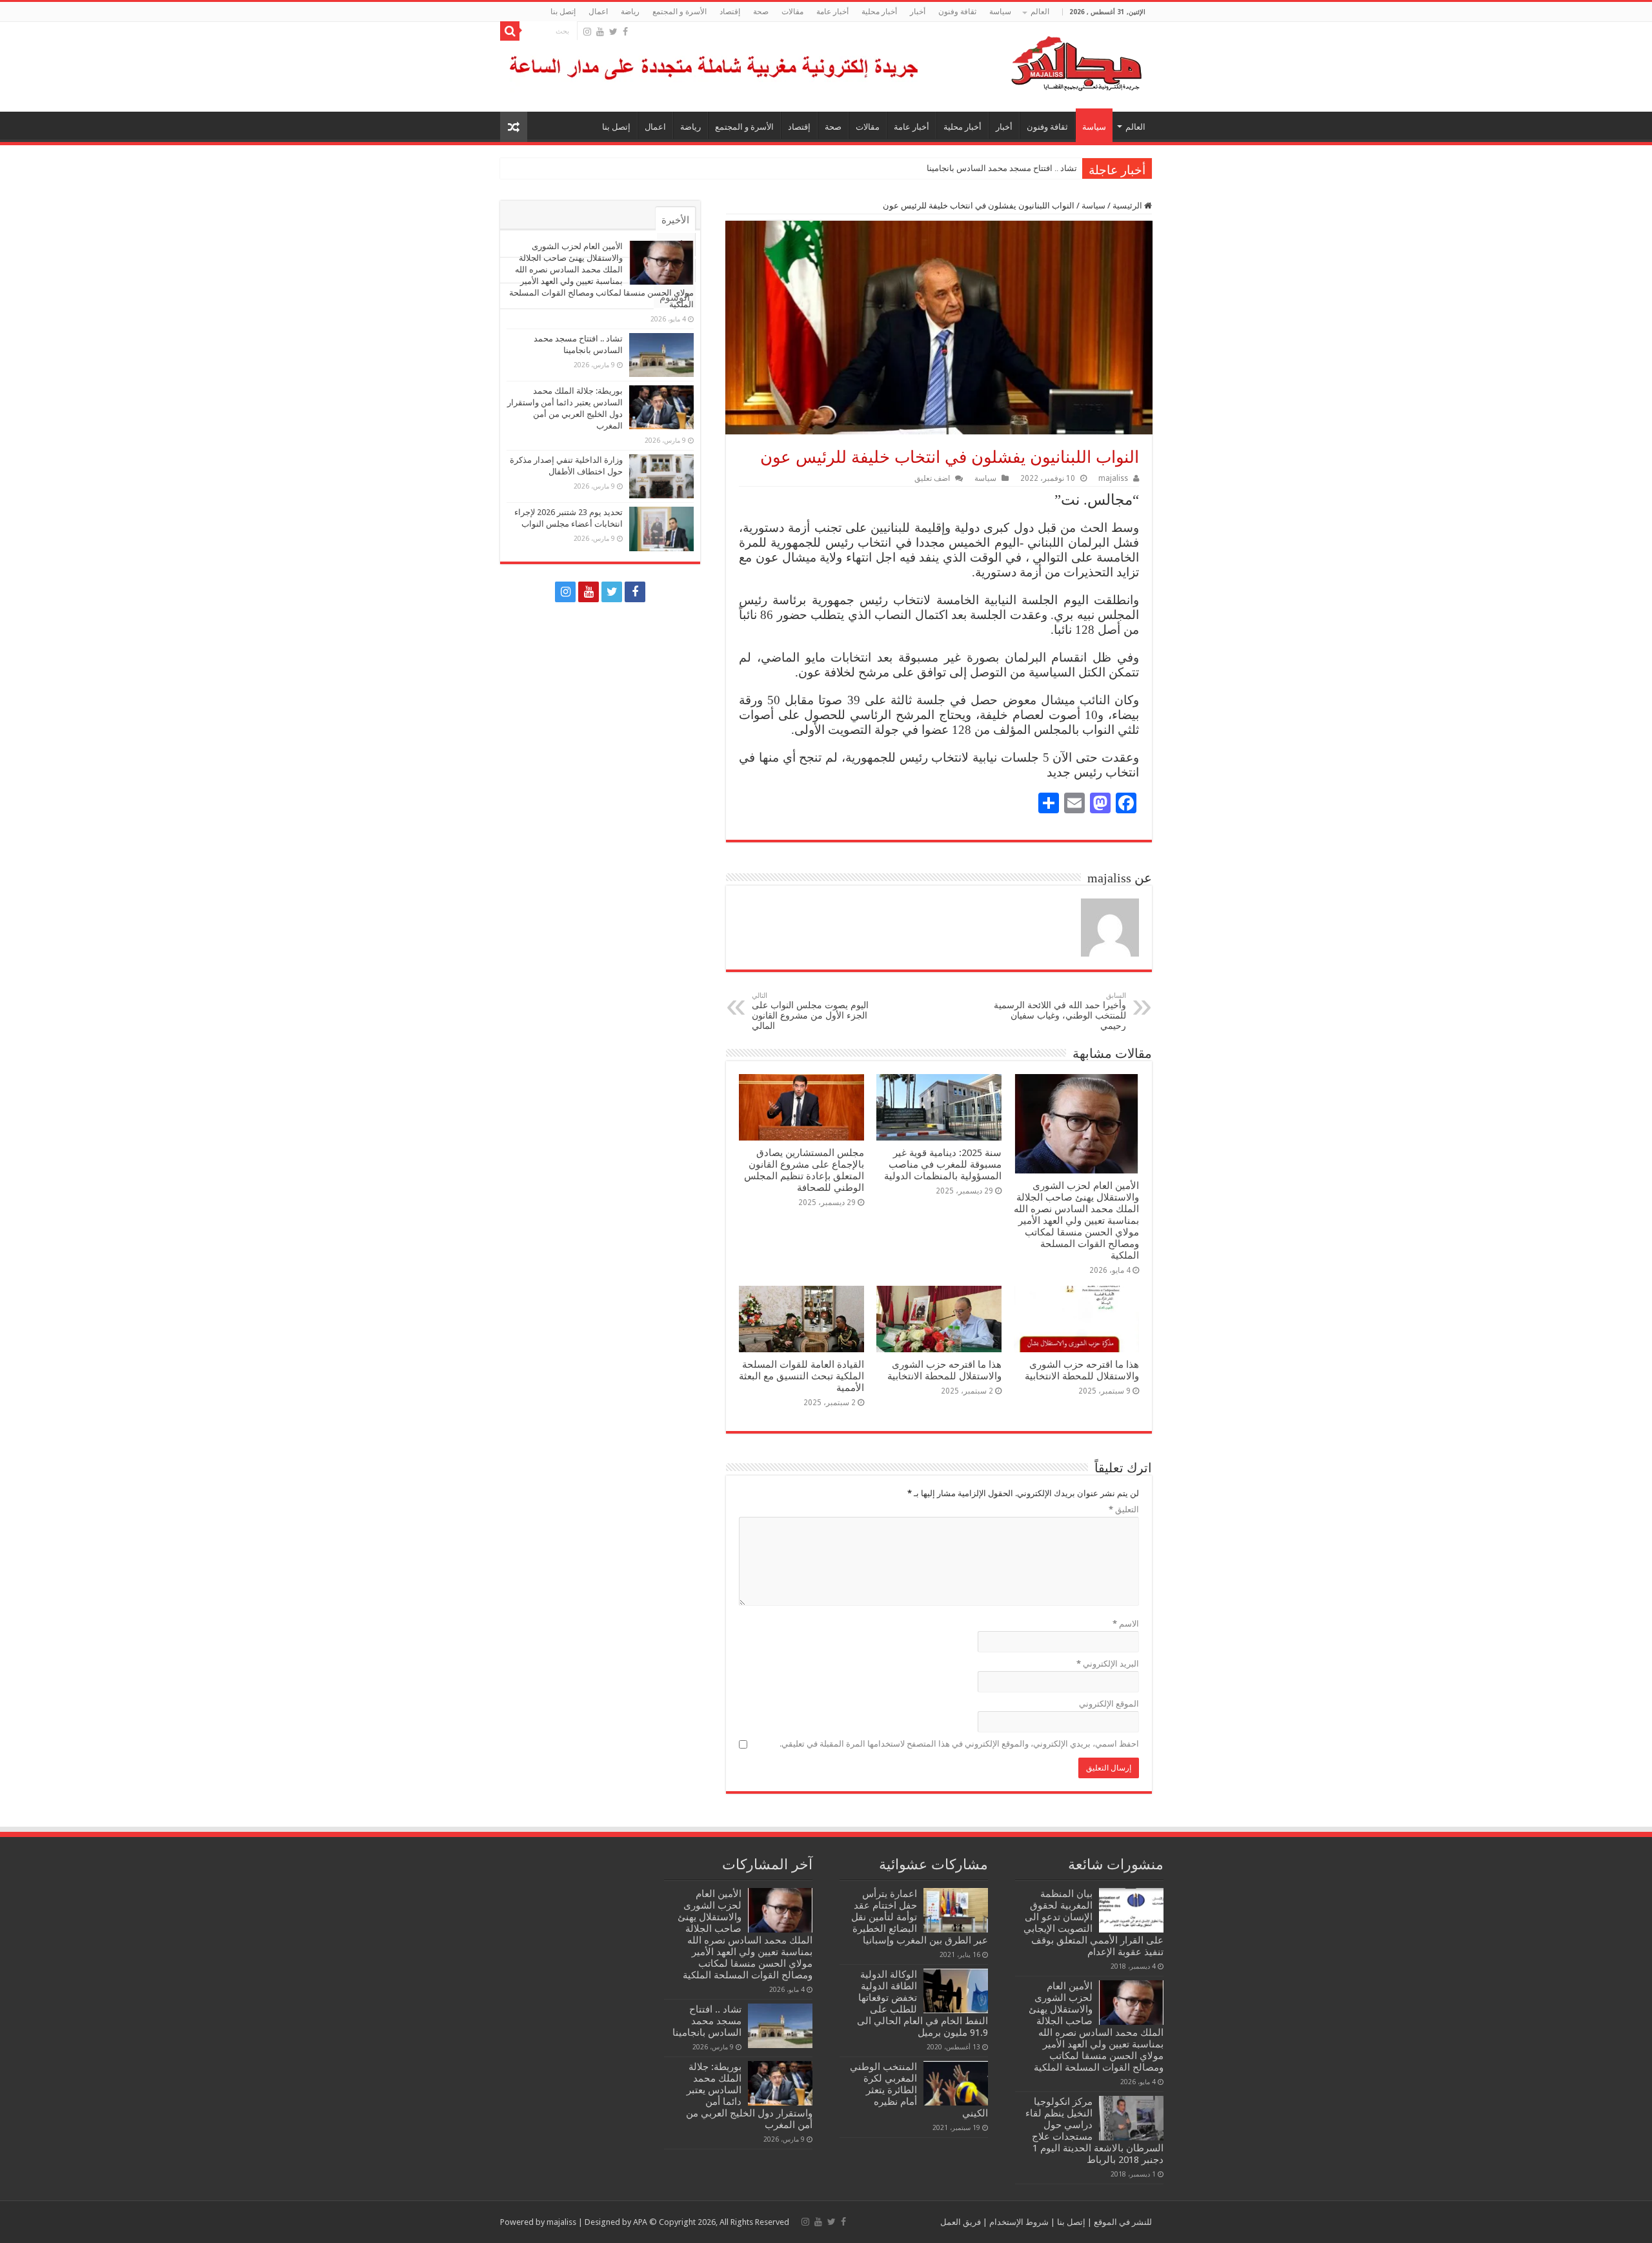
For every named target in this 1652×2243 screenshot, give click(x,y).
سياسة (1000, 12)
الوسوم (675, 298)
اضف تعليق (932, 478)
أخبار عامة (832, 12)
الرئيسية (1128, 206)
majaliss (1113, 478)
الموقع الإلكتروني (1109, 1704)
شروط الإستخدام (1018, 2222)
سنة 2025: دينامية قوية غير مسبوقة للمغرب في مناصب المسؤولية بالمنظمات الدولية (943, 1164)
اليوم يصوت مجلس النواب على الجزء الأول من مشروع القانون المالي (810, 1011)
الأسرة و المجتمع (680, 12)
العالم (1040, 12)
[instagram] (587, 32)
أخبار (918, 12)
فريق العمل (961, 2222)
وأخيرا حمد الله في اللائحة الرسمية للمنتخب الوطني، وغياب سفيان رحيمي (1060, 1011)
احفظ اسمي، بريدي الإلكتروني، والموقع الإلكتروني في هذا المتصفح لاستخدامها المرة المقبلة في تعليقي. (959, 1744)
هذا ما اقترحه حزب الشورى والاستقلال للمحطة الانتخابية (1082, 1370)
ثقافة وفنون (957, 12)
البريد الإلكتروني (1108, 1664)
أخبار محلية (879, 12)
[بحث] (510, 31)
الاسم (1126, 1624)
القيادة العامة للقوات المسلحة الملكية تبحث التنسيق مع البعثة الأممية (801, 1376)
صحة (761, 12)
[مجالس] (1030, 61)
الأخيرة (675, 220)
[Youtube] (600, 32)
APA (640, 2222)
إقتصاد (730, 12)
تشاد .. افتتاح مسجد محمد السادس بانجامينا (1002, 168)
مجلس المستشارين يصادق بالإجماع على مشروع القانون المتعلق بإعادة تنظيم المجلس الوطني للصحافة (804, 1170)
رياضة (630, 12)
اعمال (598, 12)
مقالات (792, 12)
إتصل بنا (563, 12)
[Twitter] (613, 32)
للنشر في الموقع (1122, 2222)
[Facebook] (625, 32)
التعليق (1124, 1509)
